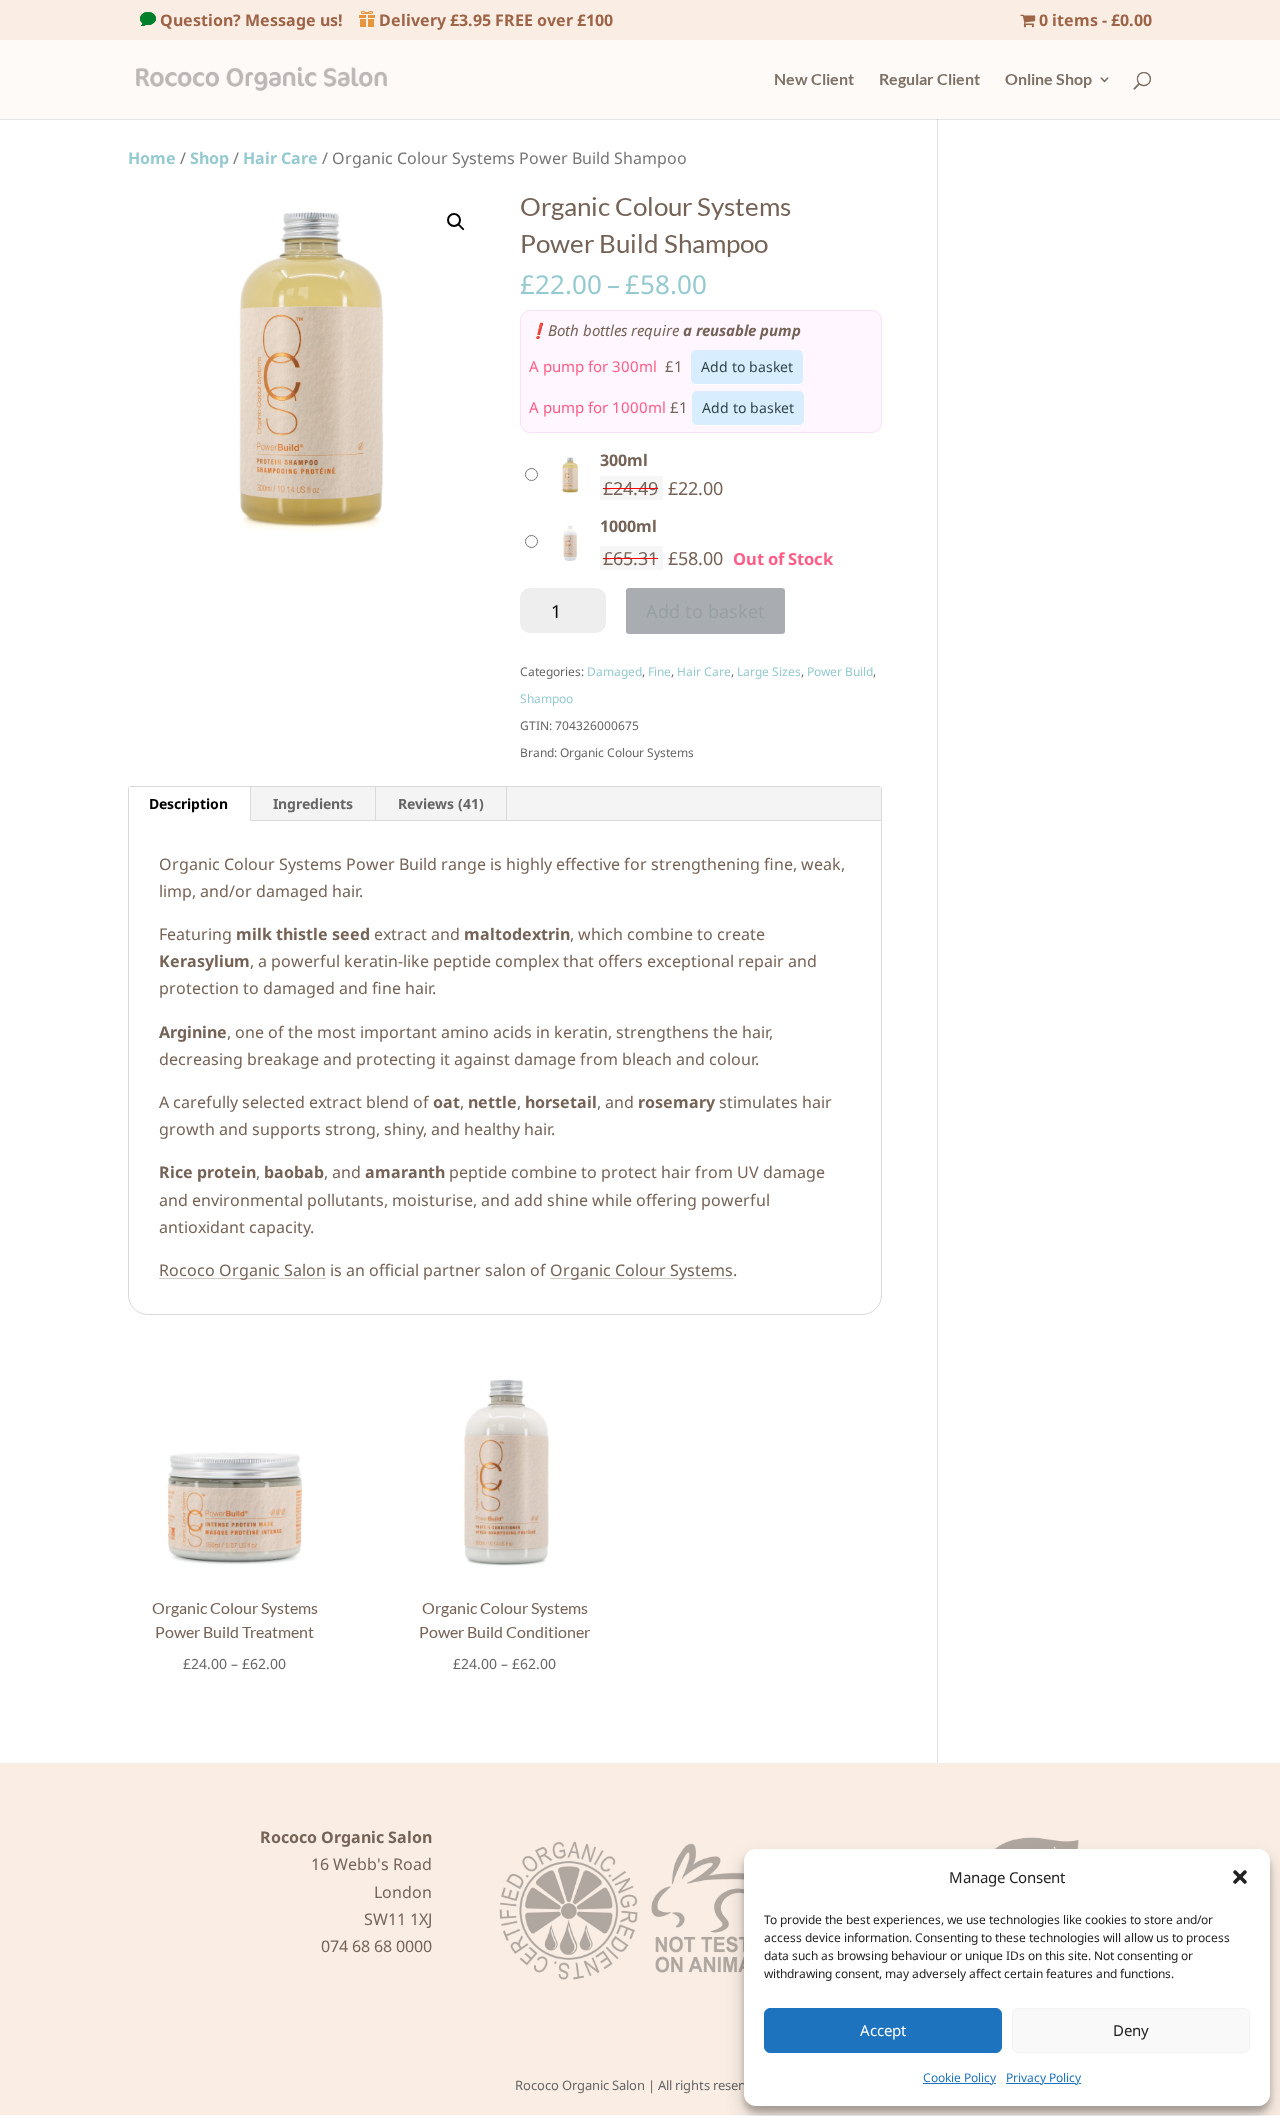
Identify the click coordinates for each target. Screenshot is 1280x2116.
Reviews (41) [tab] (441, 803)
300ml (624, 460)
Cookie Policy (959, 2077)
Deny (1131, 2030)
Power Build (840, 671)
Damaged (614, 671)
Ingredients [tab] (313, 803)
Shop (209, 158)
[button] (1240, 1877)
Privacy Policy (1043, 2077)
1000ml (628, 526)
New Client (814, 80)
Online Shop (1048, 80)
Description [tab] (188, 803)
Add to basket (747, 366)
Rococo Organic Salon (242, 1270)
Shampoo (546, 698)
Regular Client (929, 80)
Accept (883, 2030)
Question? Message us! (249, 19)
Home (152, 158)
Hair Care (280, 158)
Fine (659, 671)
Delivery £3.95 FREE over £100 (494, 19)
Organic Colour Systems (641, 1270)
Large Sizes (769, 671)
